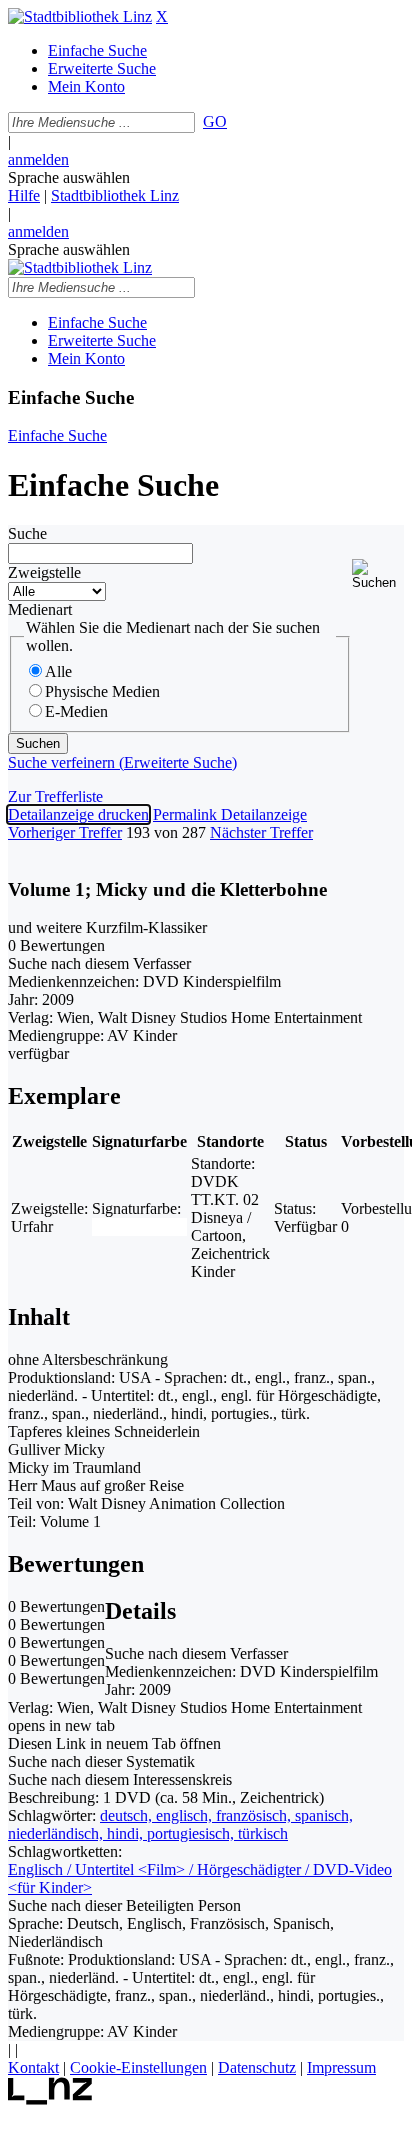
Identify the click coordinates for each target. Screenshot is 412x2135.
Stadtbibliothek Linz (115, 195)
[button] (378, 574)
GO (215, 121)
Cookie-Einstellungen (138, 2067)
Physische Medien (102, 691)
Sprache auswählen (69, 177)
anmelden (38, 159)
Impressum (341, 2067)
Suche (27, 533)
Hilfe (24, 195)
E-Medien (76, 711)
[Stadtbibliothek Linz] (80, 16)
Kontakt (33, 2067)
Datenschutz (257, 2067)
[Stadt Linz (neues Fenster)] (50, 2099)
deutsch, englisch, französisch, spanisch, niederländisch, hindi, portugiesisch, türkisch (180, 1824)
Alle (58, 671)
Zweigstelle (44, 572)
